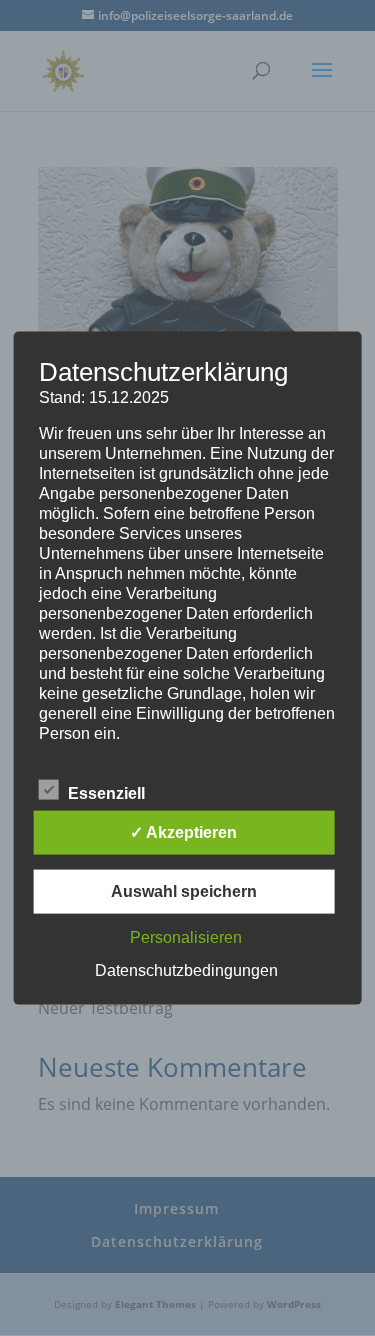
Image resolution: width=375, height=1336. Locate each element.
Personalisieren (186, 936)
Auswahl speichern (184, 890)
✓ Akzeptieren (183, 831)
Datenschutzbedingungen (186, 969)
